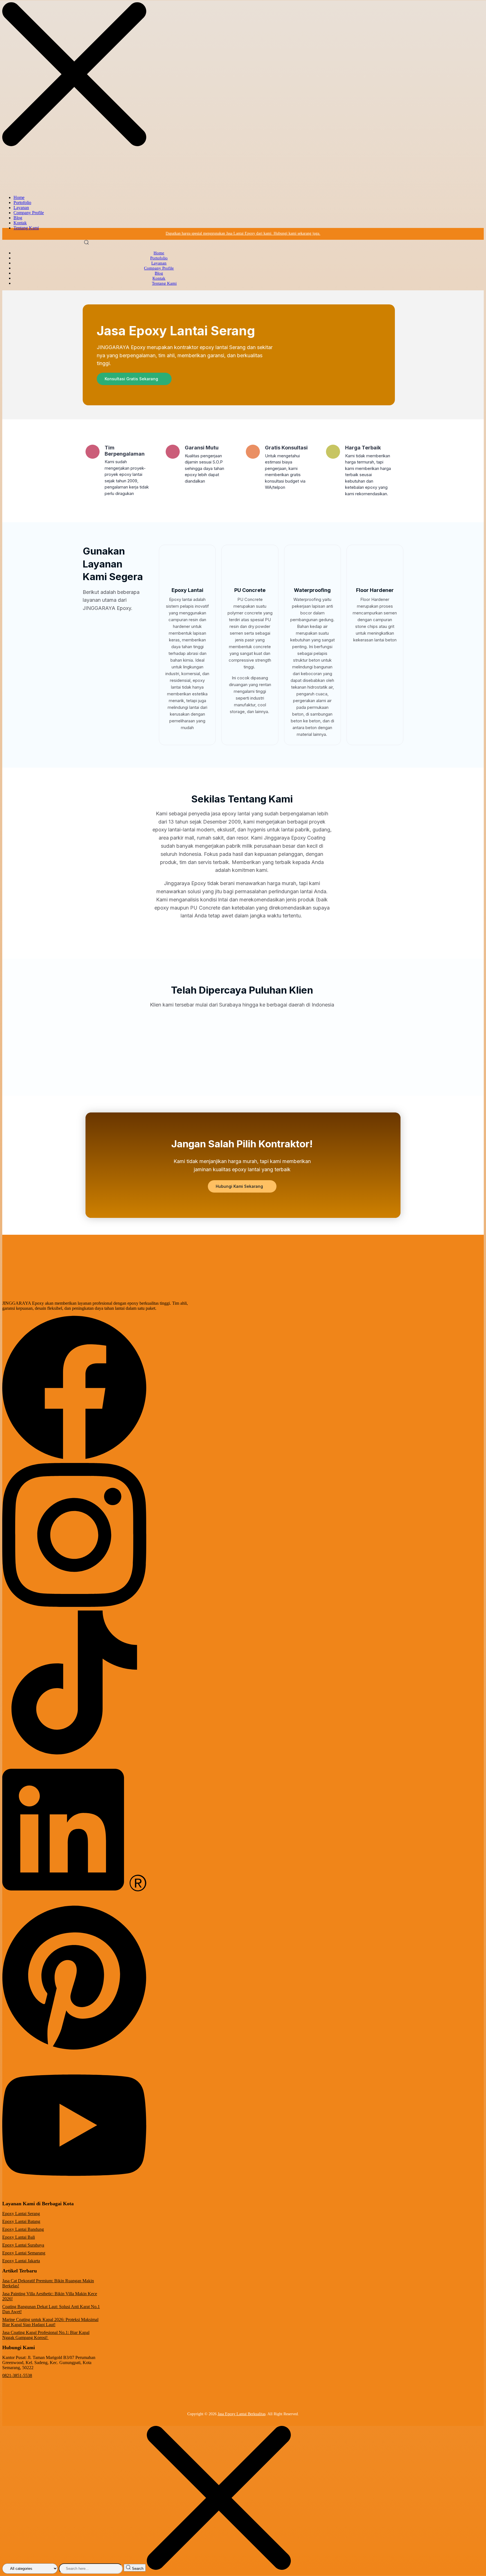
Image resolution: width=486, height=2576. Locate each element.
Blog (18, 218)
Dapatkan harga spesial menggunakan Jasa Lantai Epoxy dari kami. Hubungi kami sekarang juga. (243, 233)
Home (19, 197)
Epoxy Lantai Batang (21, 2221)
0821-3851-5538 (17, 2375)
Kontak (20, 223)
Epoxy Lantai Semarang (24, 2253)
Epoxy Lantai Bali (19, 2237)
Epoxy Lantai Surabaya (23, 2245)
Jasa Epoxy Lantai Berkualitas (242, 2414)
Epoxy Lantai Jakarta (21, 2261)
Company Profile (29, 213)
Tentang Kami (26, 228)
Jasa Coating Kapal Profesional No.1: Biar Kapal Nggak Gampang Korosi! (46, 2335)
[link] (74, 1458)
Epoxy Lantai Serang (21, 2214)
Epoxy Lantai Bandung (23, 2229)
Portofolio (22, 203)
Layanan (21, 208)
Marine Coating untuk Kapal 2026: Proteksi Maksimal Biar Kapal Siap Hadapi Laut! (50, 2322)
